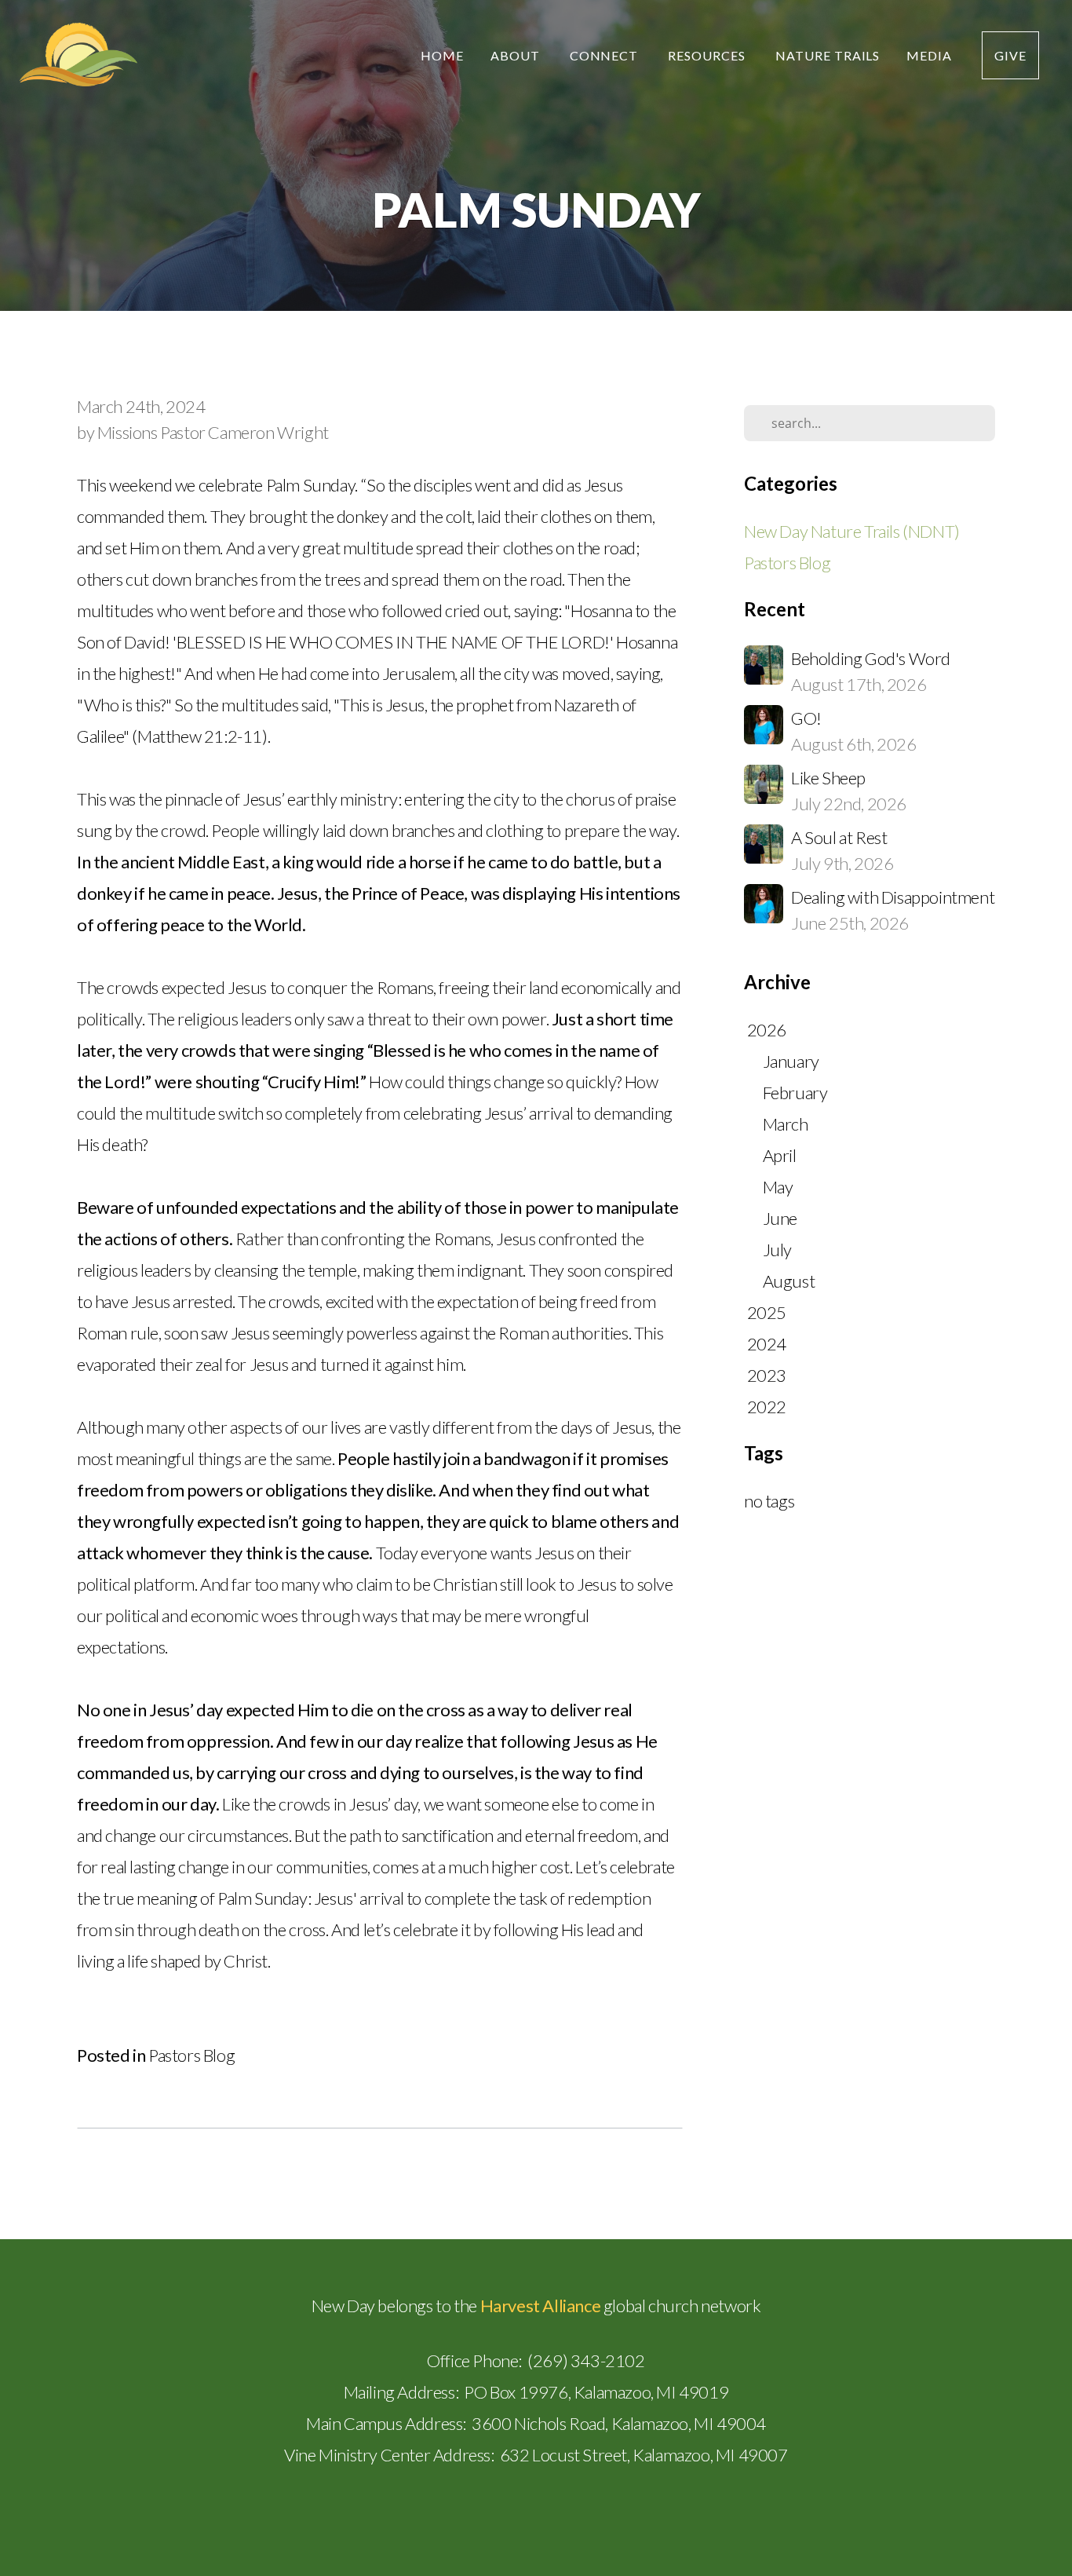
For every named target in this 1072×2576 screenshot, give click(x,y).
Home (442, 55)
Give (1010, 55)
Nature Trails (828, 55)
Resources (708, 55)
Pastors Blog (191, 2055)
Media (931, 55)
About (517, 55)
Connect (606, 55)
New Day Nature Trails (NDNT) (852, 531)
